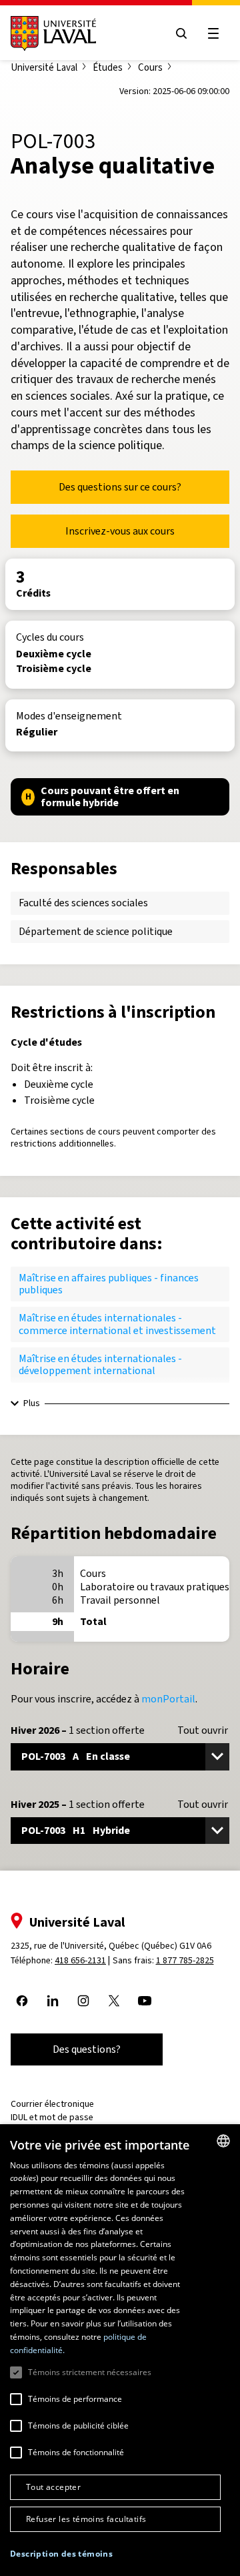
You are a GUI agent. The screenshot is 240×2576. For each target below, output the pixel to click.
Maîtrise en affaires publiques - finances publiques (109, 1284)
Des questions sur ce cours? (120, 487)
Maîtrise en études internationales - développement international (100, 1364)
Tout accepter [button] (53, 2487)
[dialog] (120, 2350)
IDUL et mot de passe (52, 2117)
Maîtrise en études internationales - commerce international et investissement (117, 1324)
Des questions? (87, 2049)
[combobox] (223, 2141)
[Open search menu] (181, 33)
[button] (61, 2554)
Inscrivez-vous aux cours (120, 531)
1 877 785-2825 (185, 1960)
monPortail (168, 1699)
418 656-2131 (80, 1960)
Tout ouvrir (203, 1730)
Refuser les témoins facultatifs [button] (86, 2519)
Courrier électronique (52, 2104)
